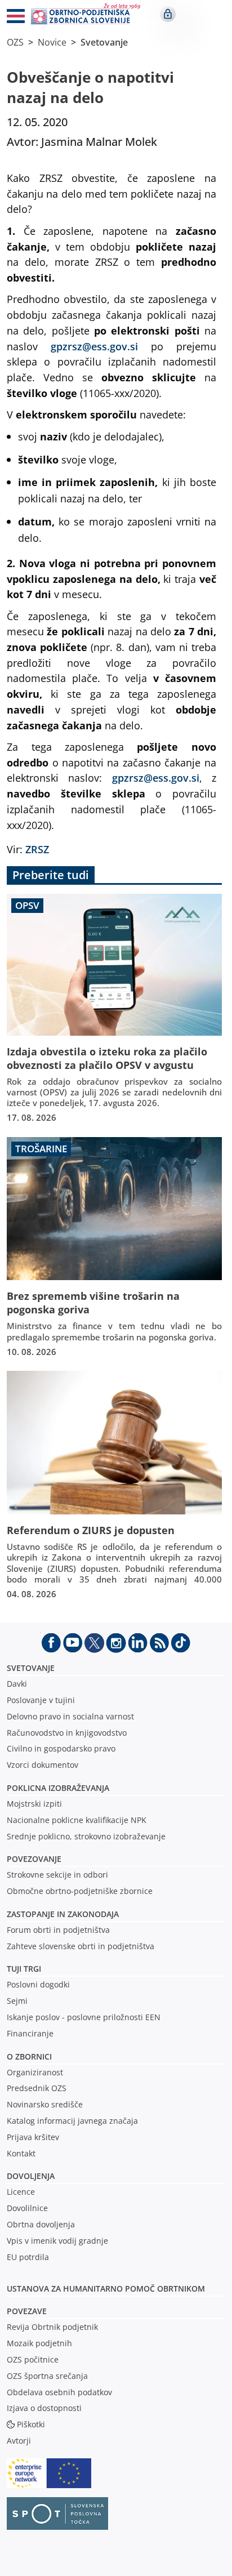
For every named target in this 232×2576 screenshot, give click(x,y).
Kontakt (21, 2153)
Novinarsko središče (45, 2104)
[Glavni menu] (11, 18)
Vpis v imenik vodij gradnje (57, 2241)
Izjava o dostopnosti (44, 2408)
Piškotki (31, 2424)
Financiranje (30, 2033)
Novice (52, 42)
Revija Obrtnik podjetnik (52, 2327)
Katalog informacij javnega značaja (72, 2121)
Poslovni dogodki (38, 1984)
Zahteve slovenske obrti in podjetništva (81, 1946)
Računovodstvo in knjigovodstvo (67, 1733)
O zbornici (29, 2056)
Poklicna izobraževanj (55, 1788)
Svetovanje (104, 42)
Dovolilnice (27, 2208)
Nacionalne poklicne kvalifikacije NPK (77, 1820)
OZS (15, 42)
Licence (21, 2192)
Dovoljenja (31, 2176)
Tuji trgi (24, 1969)
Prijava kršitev (33, 2137)
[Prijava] (168, 14)
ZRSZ (39, 849)
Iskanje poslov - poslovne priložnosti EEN (84, 2017)
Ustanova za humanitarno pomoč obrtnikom (106, 2288)
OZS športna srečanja (47, 2376)
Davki (17, 1684)
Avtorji (19, 2441)
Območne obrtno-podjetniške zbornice (80, 1891)
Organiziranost (35, 2072)
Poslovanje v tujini (41, 1700)
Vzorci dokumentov (43, 1765)
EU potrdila (28, 2257)
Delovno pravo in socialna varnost (70, 1716)
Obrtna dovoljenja (41, 2224)
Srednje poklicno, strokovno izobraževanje (86, 1836)
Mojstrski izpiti (34, 1804)
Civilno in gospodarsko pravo (61, 1748)
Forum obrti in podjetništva (58, 1930)
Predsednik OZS (37, 2088)
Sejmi (17, 2001)
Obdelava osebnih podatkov (59, 2392)
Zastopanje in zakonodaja (63, 1914)
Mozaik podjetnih (39, 2343)
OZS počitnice (33, 2359)
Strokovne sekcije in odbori (57, 1875)
